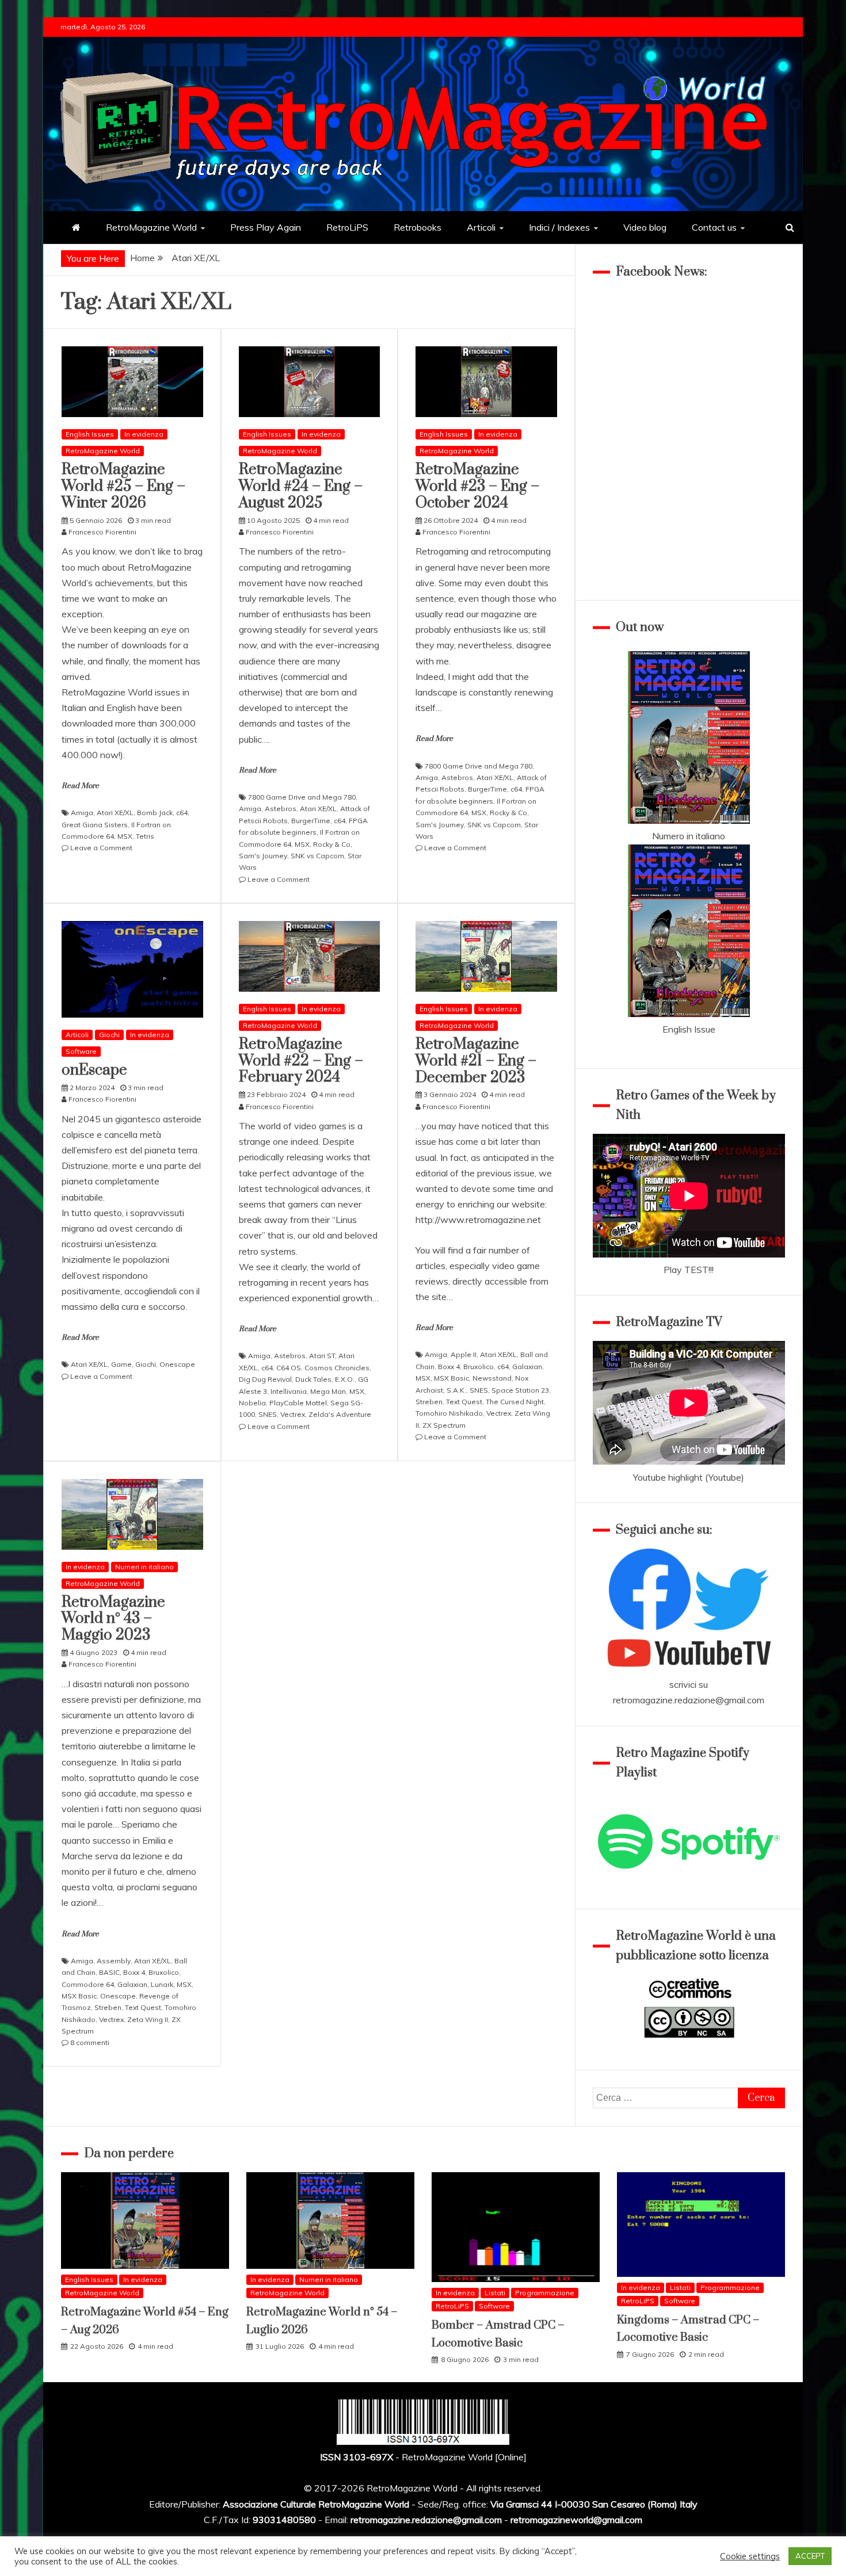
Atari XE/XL (115, 813)
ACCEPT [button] (810, 2556)
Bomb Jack (155, 813)
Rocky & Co (332, 844)
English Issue (689, 1029)
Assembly (114, 1961)
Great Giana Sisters (95, 825)
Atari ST (322, 1356)
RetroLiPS (347, 227)
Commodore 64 (88, 1984)
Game (121, 1364)
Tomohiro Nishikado (449, 1413)
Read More (80, 786)
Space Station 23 (520, 1390)
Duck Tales (313, 1379)
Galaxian (527, 1367)
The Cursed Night (515, 1402)
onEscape (94, 1070)
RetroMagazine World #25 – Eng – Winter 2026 (123, 486)
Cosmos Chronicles (337, 1368)
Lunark (162, 1984)
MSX (125, 836)
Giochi (109, 1035)
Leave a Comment (101, 848)
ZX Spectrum (444, 1425)
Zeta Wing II (148, 2019)
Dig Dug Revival (265, 1379)
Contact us (714, 227)
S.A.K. (456, 1390)
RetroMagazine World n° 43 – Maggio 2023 (113, 1619)
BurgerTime (311, 821)
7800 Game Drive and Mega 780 (302, 797)
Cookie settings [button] (750, 2556)
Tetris (145, 836)
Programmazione (545, 2293)
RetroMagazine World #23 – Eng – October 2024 (477, 486)
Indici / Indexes (559, 227)
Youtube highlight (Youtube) (689, 1477)
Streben (429, 1402)
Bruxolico (479, 1367)
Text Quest (464, 1402)
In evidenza (144, 434)
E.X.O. (345, 1379)
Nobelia (252, 1403)
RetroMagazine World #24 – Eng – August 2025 (301, 486)
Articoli (481, 227)
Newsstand (492, 1378)
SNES (268, 1414)
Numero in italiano (689, 836)
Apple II (464, 1354)
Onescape (177, 1364)
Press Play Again (266, 227)
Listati (495, 2293)
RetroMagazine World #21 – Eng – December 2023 (476, 1061)
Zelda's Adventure (340, 1414)
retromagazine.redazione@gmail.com (689, 1700)
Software (81, 1051)
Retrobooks (418, 227)
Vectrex (293, 1414)
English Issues (90, 434)
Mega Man (328, 1391)
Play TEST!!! (689, 1270)
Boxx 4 (449, 1367)
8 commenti (90, 2042)
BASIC (109, 1972)
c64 (182, 813)
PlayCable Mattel (298, 1403)
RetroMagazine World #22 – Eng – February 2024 (301, 1061)
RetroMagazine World (151, 227)
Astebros (281, 809)
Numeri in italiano (144, 1567)
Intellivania (289, 1391)
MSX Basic (451, 1378)
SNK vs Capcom (317, 856)
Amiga (82, 813)
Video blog (645, 227)
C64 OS (289, 1368)
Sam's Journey (263, 856)
